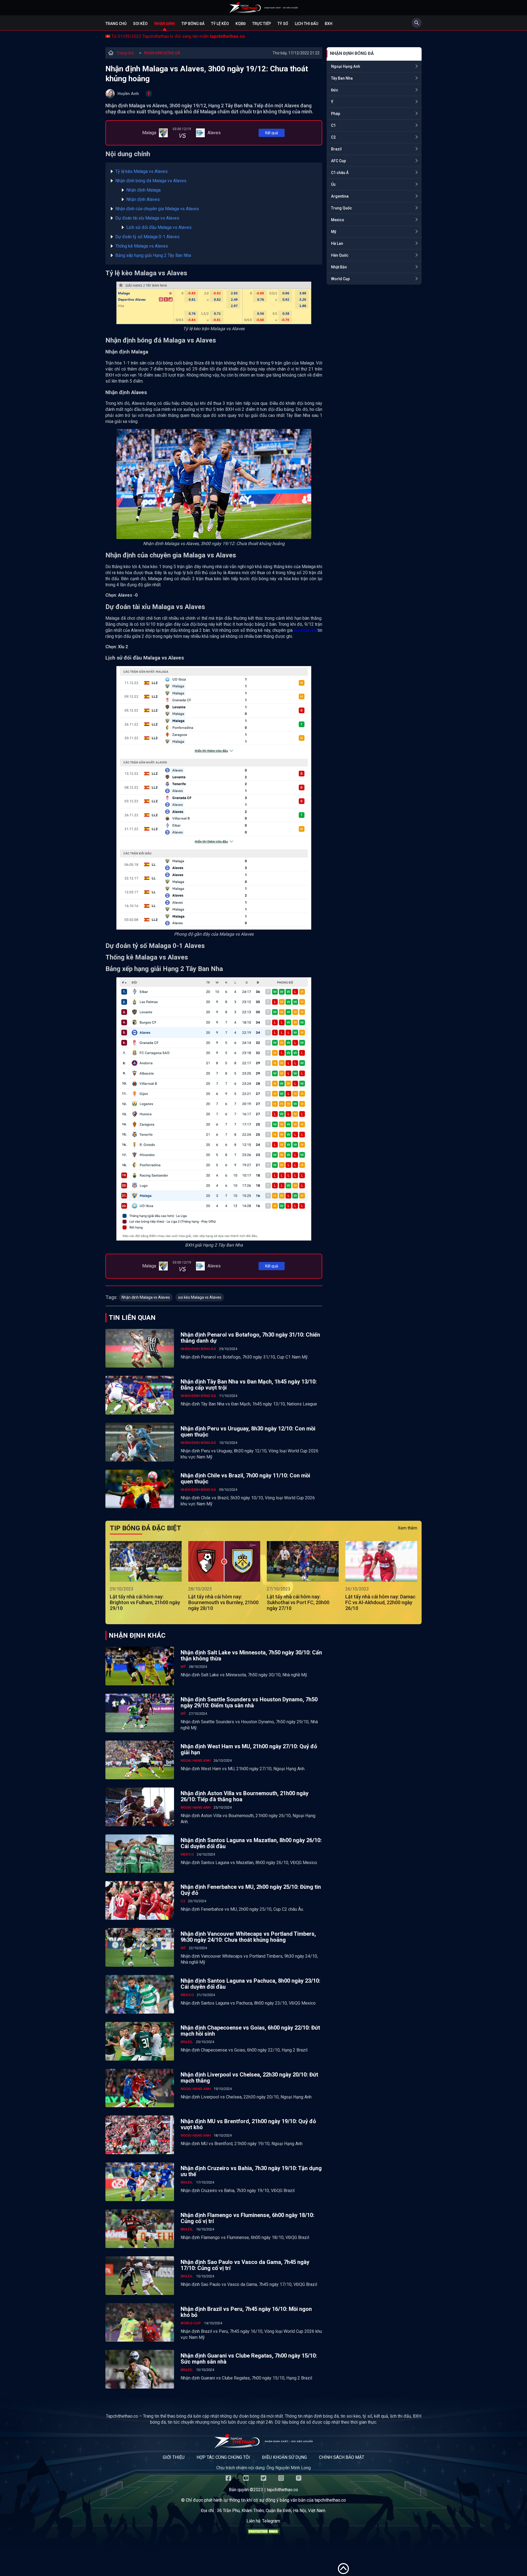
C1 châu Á (340, 173)
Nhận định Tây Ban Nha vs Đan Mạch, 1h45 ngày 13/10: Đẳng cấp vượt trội (249, 1385)
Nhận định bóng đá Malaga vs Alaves (151, 181)
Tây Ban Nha (342, 78)
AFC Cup (338, 161)
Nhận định (165, 24)
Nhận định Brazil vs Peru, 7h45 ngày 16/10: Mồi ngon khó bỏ (246, 2312)
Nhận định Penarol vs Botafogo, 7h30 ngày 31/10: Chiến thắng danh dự (250, 1338)
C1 (333, 125)
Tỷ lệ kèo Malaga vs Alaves (141, 171)
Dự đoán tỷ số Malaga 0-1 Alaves (147, 237)
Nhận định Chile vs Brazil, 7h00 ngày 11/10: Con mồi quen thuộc (245, 1478)
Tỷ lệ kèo (220, 24)
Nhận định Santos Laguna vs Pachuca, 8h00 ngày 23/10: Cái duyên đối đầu (250, 1984)
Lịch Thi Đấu (306, 24)
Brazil (336, 149)
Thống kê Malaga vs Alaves (142, 246)
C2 (333, 137)
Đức (335, 90)
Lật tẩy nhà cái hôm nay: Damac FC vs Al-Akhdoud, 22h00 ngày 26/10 (380, 1602)
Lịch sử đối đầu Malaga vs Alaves (159, 227)
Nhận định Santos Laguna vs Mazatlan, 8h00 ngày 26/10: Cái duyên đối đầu (251, 1843)
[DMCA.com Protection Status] (263, 2533)
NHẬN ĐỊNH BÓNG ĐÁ (162, 53)
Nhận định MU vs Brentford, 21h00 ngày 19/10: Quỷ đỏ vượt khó (248, 2124)
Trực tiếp (262, 24)
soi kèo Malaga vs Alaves (200, 1297)
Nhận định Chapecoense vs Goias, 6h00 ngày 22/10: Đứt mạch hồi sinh (250, 2031)
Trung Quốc (341, 208)
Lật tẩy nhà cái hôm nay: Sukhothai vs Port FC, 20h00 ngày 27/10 (298, 1602)
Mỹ (334, 232)
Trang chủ (116, 24)
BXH (329, 24)
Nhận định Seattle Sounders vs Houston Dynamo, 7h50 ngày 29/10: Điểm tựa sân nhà (249, 1702)
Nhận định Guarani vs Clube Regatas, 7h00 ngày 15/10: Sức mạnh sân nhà (249, 2359)
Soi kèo (140, 24)
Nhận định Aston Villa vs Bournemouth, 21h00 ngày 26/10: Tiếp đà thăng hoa (245, 1796)
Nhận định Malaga (143, 190)
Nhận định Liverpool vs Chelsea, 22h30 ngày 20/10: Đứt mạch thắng (249, 2078)
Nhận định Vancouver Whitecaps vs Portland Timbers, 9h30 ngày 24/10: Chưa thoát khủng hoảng (248, 1937)
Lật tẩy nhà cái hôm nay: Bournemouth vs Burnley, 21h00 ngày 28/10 (223, 1602)
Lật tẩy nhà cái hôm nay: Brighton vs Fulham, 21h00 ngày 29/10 (145, 1602)
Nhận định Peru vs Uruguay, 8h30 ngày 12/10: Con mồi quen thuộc (248, 1432)
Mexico (338, 220)
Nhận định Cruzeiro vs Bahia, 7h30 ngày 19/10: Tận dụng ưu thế (251, 2171)
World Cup (340, 279)
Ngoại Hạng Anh (346, 66)
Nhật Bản (339, 267)
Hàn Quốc (340, 255)
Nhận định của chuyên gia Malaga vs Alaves (157, 209)
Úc (333, 184)
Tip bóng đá (193, 24)
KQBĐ (241, 24)
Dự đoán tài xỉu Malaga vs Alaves (147, 218)
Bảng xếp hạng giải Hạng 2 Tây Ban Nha (153, 255)
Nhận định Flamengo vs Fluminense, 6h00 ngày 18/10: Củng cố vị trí (247, 2218)
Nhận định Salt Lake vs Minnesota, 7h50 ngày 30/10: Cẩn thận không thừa (251, 1655)
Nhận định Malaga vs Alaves (146, 1297)
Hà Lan (337, 243)
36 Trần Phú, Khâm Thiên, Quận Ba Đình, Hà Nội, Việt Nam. (271, 2511)
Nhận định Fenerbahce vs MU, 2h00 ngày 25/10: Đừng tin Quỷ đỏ (251, 1890)
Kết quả (272, 133)
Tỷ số (283, 24)
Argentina (340, 196)
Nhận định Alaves (143, 199)
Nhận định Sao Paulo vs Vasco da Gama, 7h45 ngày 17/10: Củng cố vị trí (245, 2265)
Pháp (336, 114)
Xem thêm (407, 1528)
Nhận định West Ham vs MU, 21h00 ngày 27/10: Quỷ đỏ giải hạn (249, 1749)
